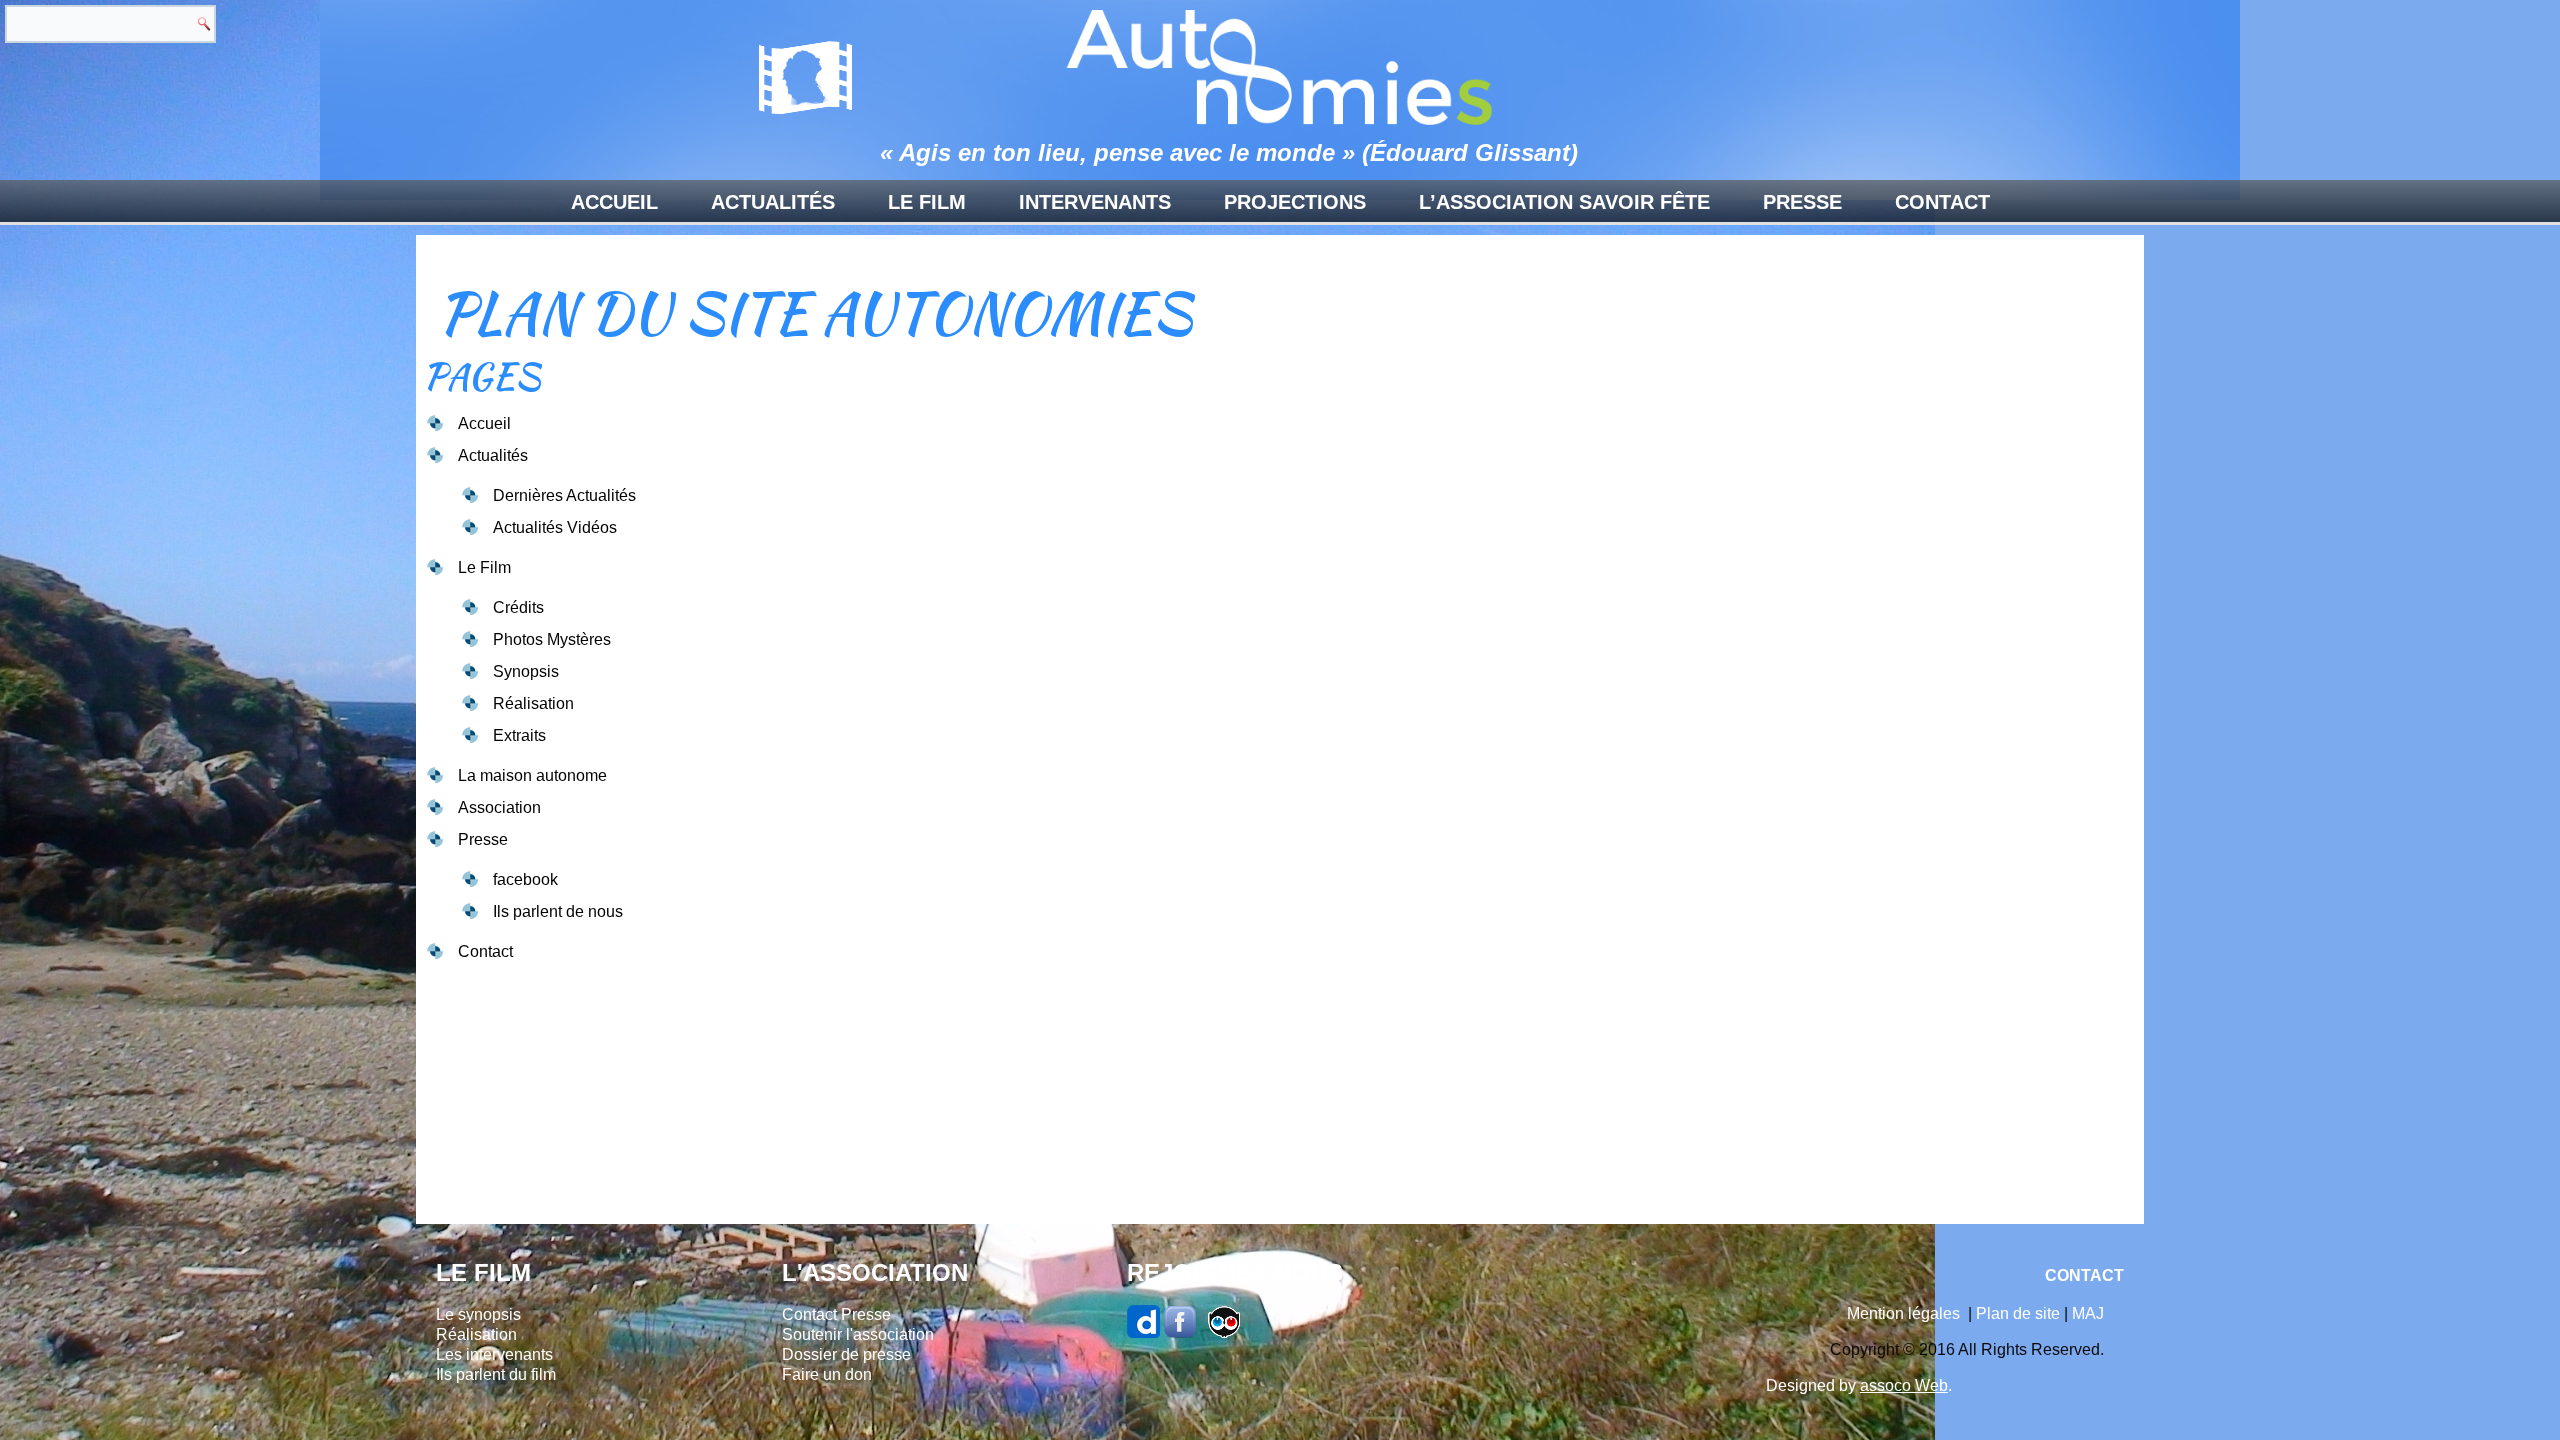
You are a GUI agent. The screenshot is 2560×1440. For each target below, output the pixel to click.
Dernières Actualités (564, 495)
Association (499, 807)
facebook (525, 879)
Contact (1942, 202)
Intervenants (1095, 202)
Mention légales (1903, 1313)
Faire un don (827, 1374)
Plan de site (2018, 1313)
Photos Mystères (552, 639)
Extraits (519, 735)
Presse (1802, 202)
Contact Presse (836, 1314)
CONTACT (2084, 1275)
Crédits (518, 607)
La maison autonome (532, 775)
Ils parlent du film (496, 1374)
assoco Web (1904, 1385)
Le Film (927, 202)
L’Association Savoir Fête (1564, 202)
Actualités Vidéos (555, 527)
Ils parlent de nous (558, 911)
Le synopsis (478, 1314)
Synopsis (526, 671)
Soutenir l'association (858, 1334)
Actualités (773, 202)
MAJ (2088, 1313)
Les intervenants (494, 1354)
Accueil (614, 202)
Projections (1295, 202)
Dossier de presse (846, 1354)
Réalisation (533, 703)
